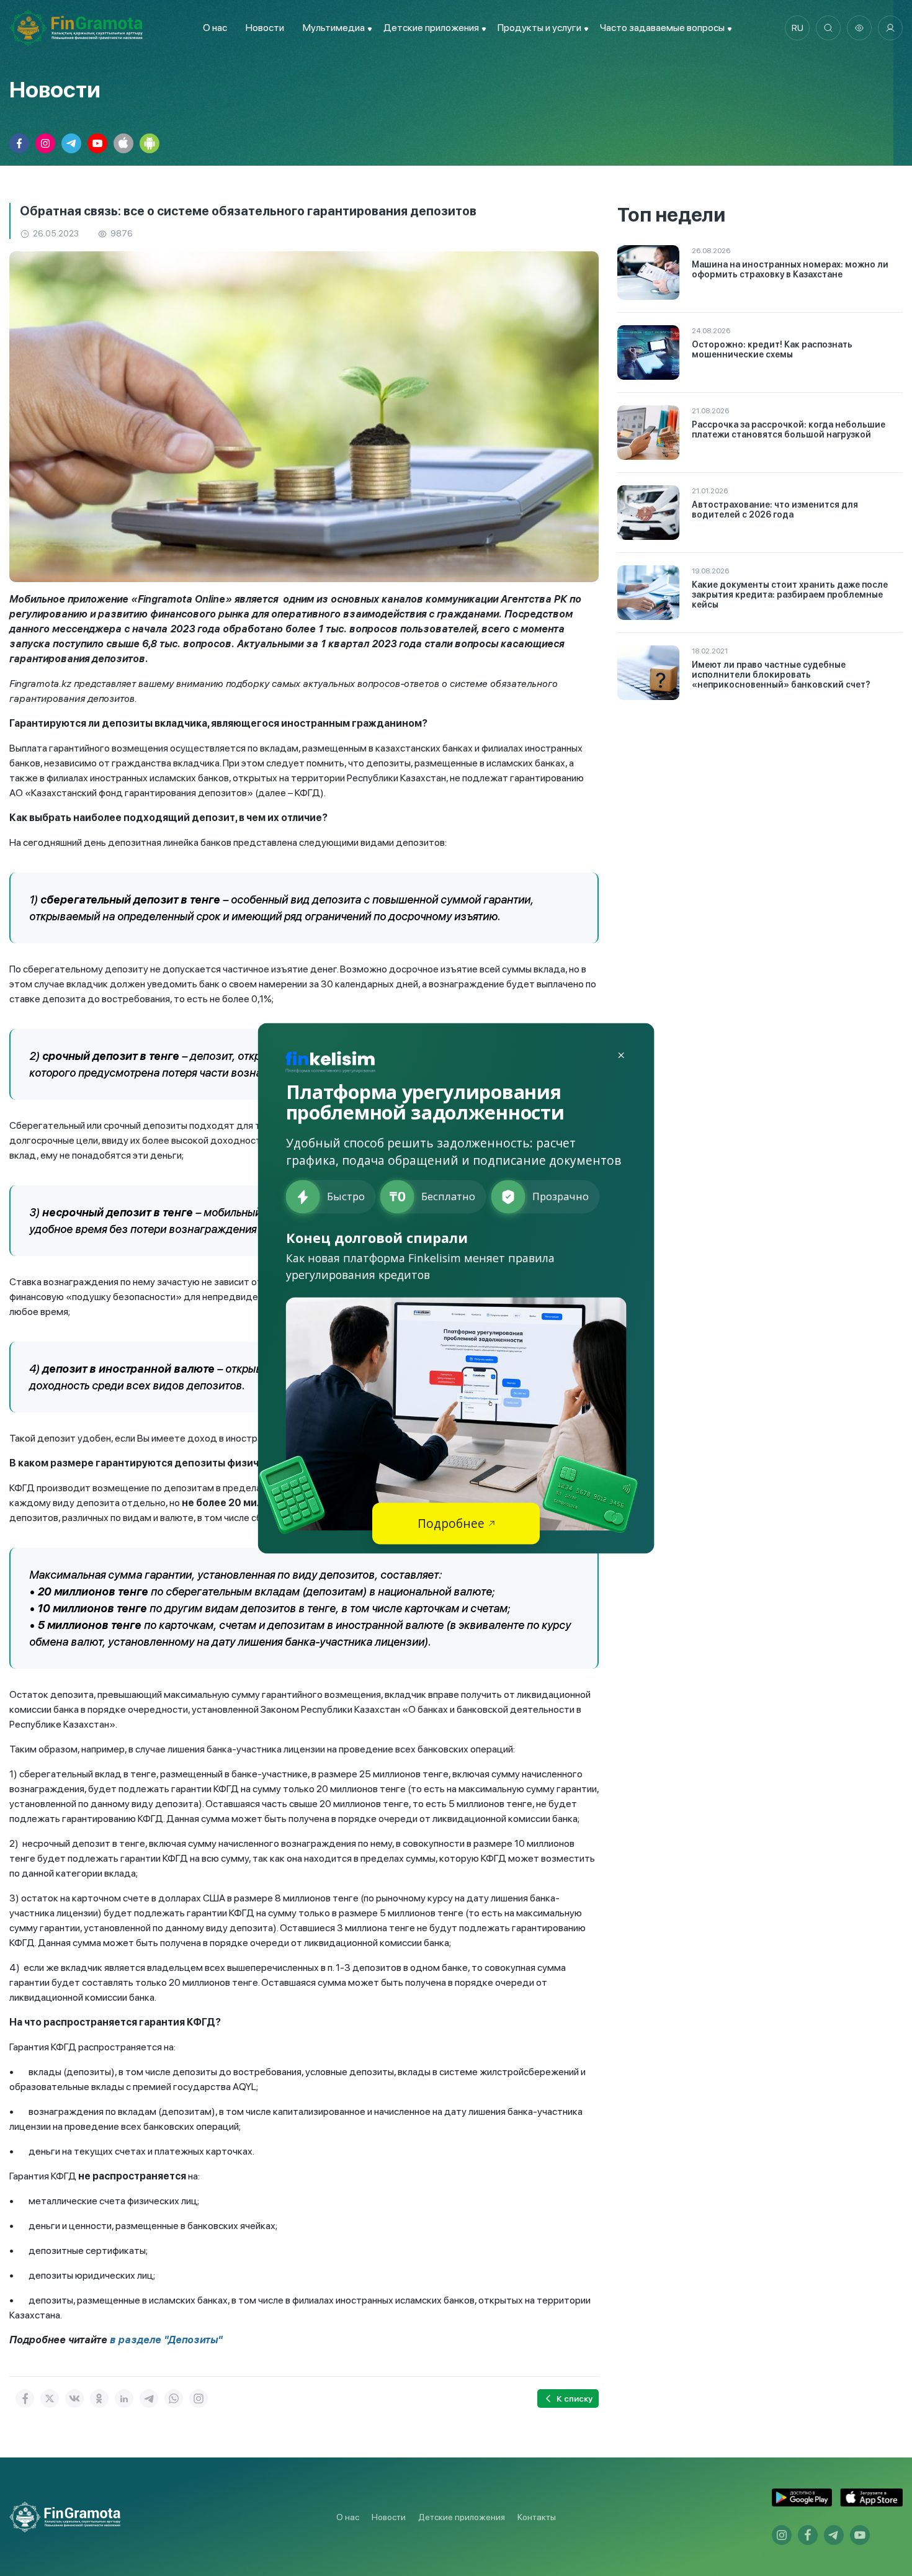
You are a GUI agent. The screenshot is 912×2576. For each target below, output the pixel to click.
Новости (265, 28)
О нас (215, 28)
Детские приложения (462, 2517)
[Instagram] (199, 2399)
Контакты (537, 2517)
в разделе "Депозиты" (166, 2340)
